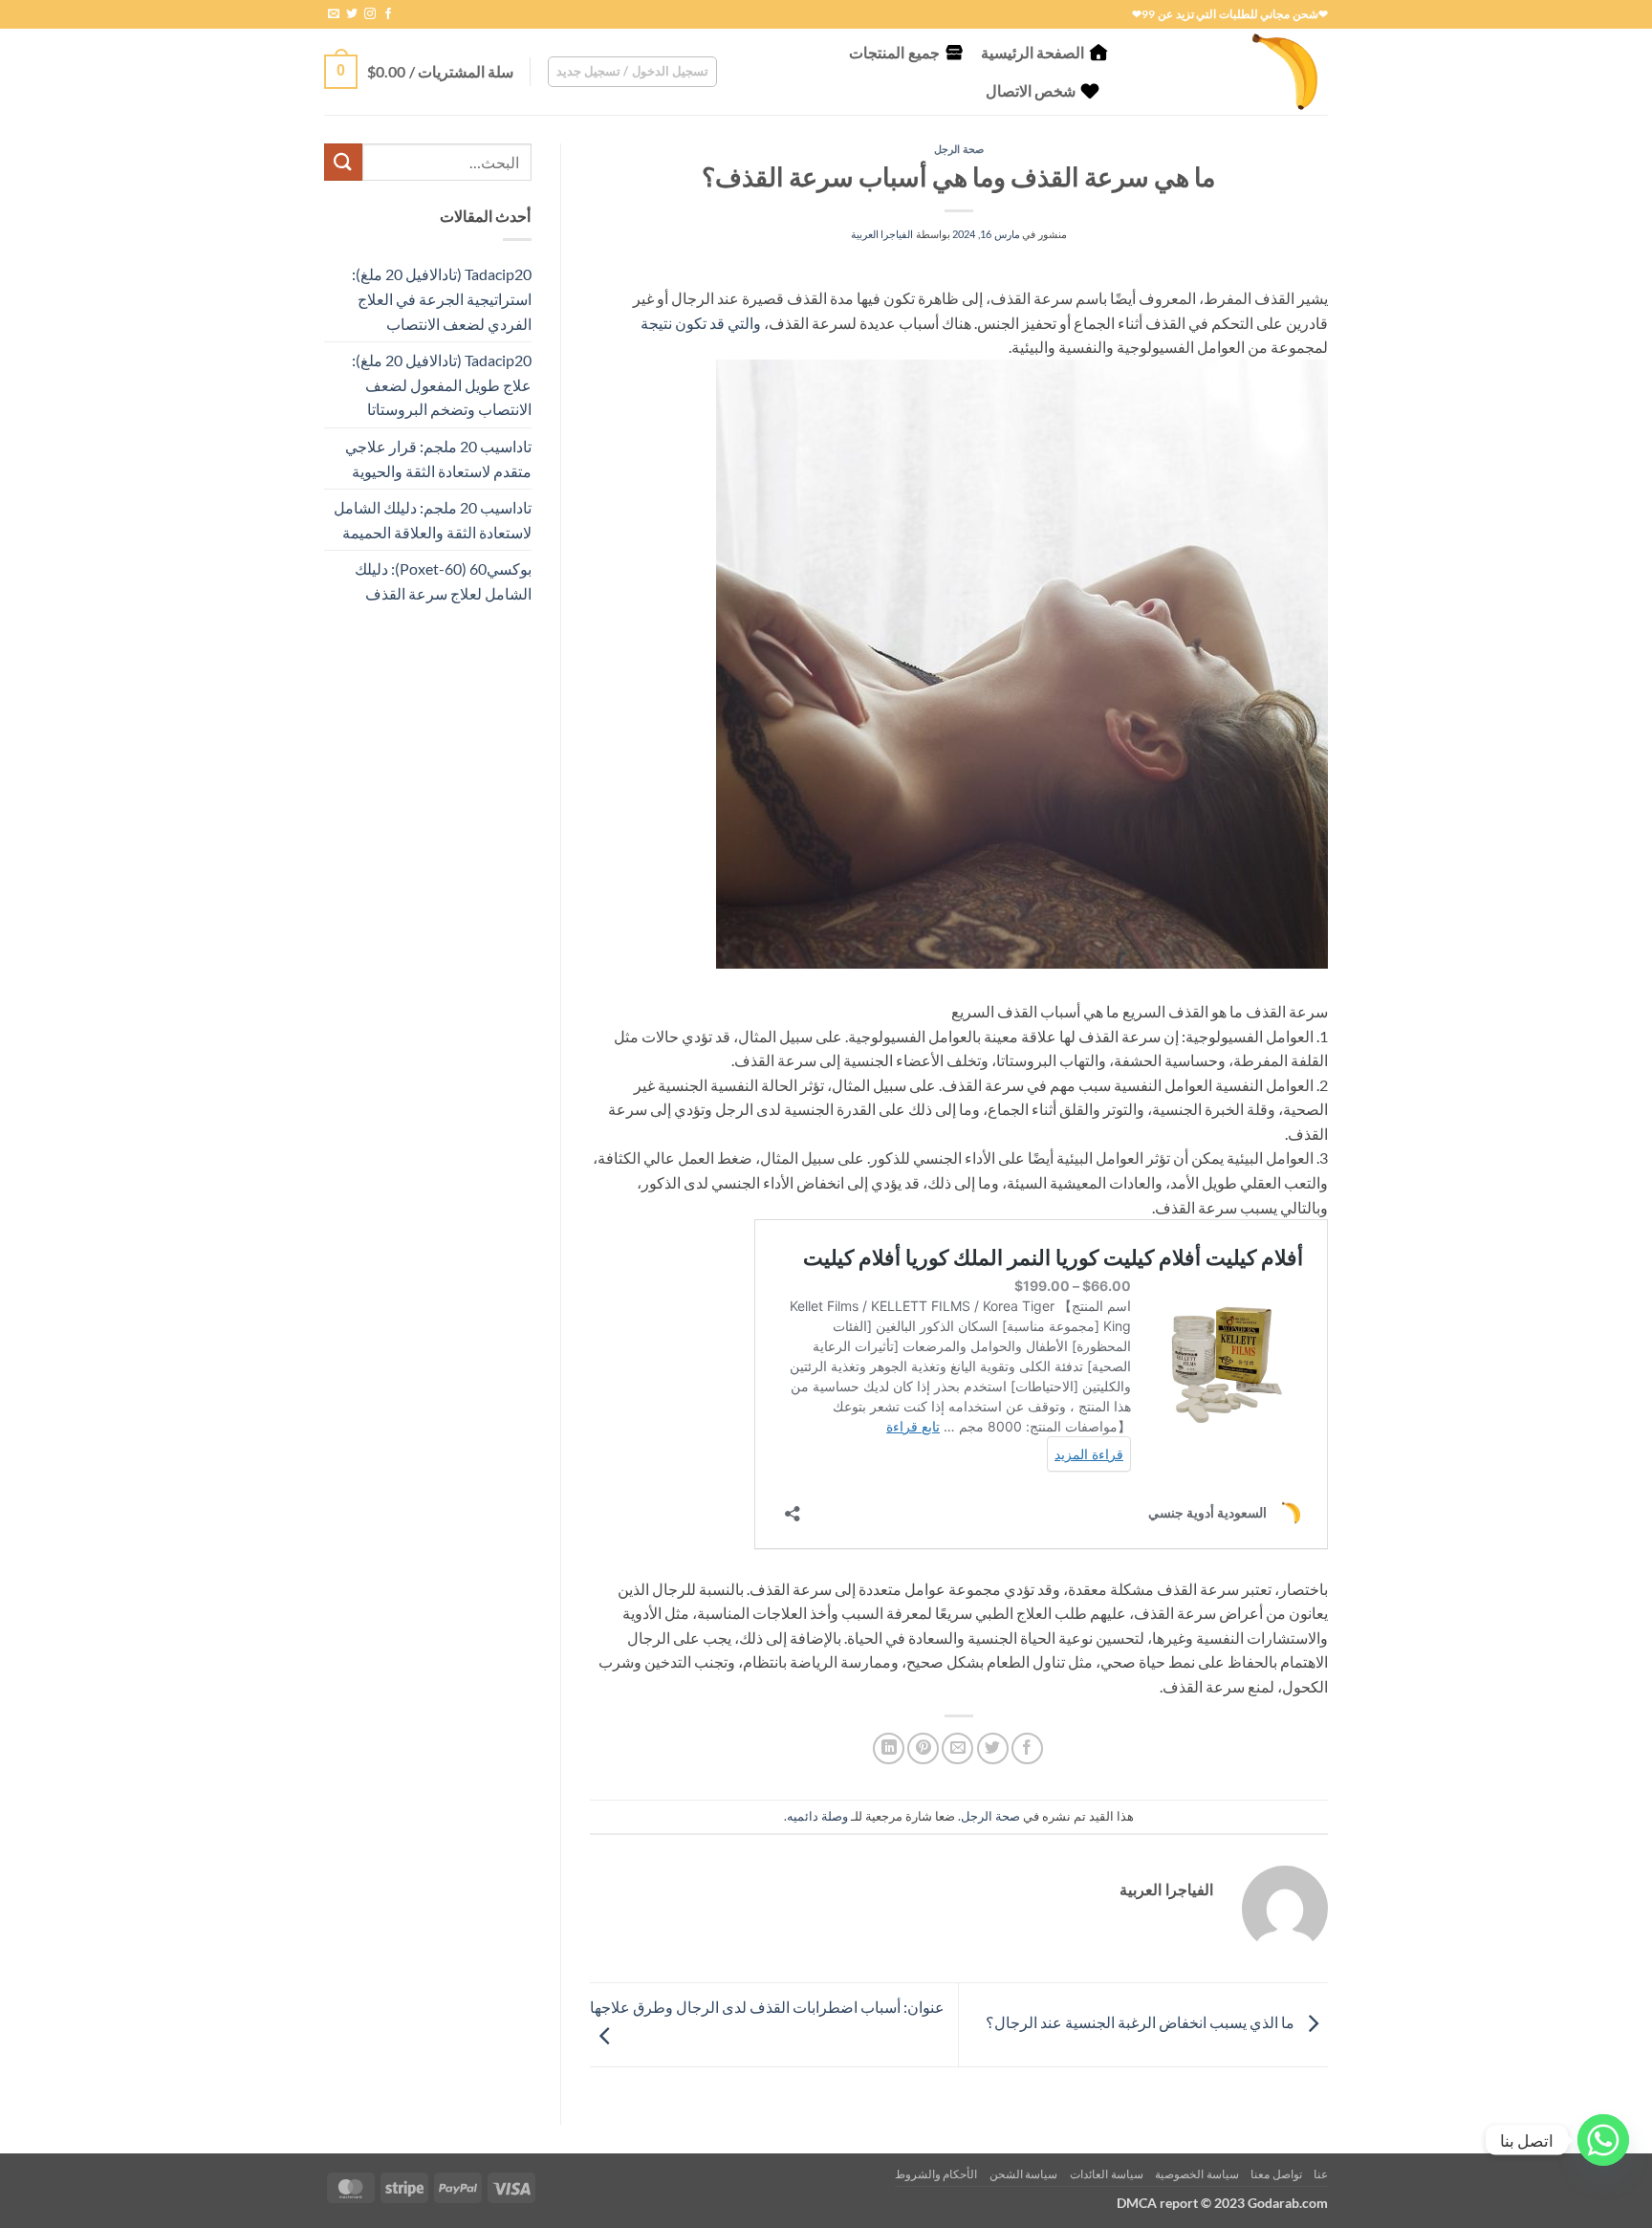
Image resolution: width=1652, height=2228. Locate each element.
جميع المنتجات (894, 52)
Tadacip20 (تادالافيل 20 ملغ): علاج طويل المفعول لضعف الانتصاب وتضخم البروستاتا (442, 384)
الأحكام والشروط (936, 2174)
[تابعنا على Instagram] (370, 14)
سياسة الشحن (1024, 2174)
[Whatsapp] (1603, 2140)
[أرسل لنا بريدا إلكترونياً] (334, 14)
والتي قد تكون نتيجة (701, 323)
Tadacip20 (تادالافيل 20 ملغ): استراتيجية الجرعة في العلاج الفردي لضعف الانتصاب (442, 298)
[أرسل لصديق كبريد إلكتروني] (957, 1748)
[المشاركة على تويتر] (993, 1748)
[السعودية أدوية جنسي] (1232, 72)
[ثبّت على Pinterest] (923, 1748)
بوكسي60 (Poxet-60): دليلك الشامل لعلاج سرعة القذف (443, 581)
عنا (1321, 2174)
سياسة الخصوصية (1197, 2174)
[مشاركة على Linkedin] (889, 1748)
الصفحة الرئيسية (1032, 52)
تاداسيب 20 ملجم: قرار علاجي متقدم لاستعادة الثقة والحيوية (438, 459)
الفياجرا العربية (882, 234)
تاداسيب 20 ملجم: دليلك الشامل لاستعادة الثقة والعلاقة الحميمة (433, 520)
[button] (633, 72)
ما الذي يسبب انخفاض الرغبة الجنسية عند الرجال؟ (1141, 2023)
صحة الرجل (959, 149)
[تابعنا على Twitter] (352, 14)
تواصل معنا (1276, 2174)
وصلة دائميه (817, 1816)
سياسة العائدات (1107, 2174)
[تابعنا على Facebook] (388, 14)
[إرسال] (343, 162)
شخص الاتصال (1031, 90)
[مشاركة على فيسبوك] (1027, 1748)
